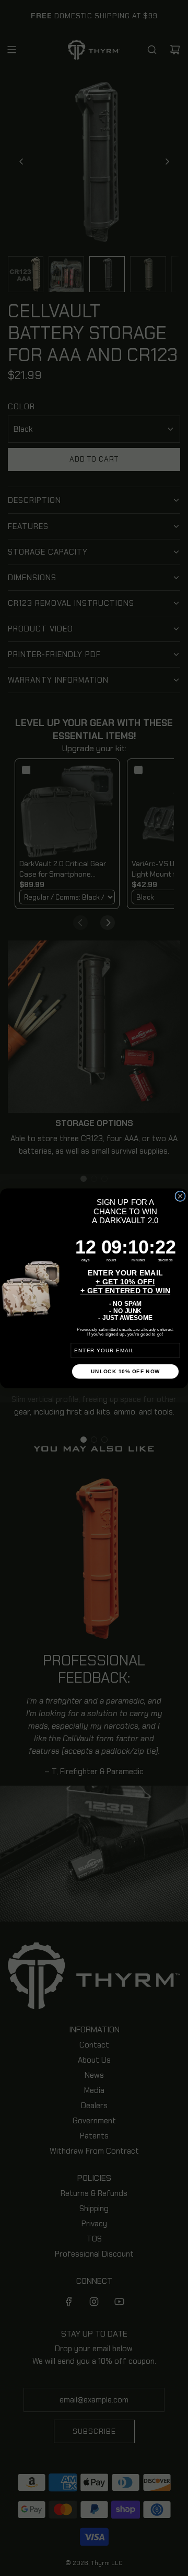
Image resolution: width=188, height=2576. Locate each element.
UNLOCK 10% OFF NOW (126, 1371)
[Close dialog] (180, 1196)
